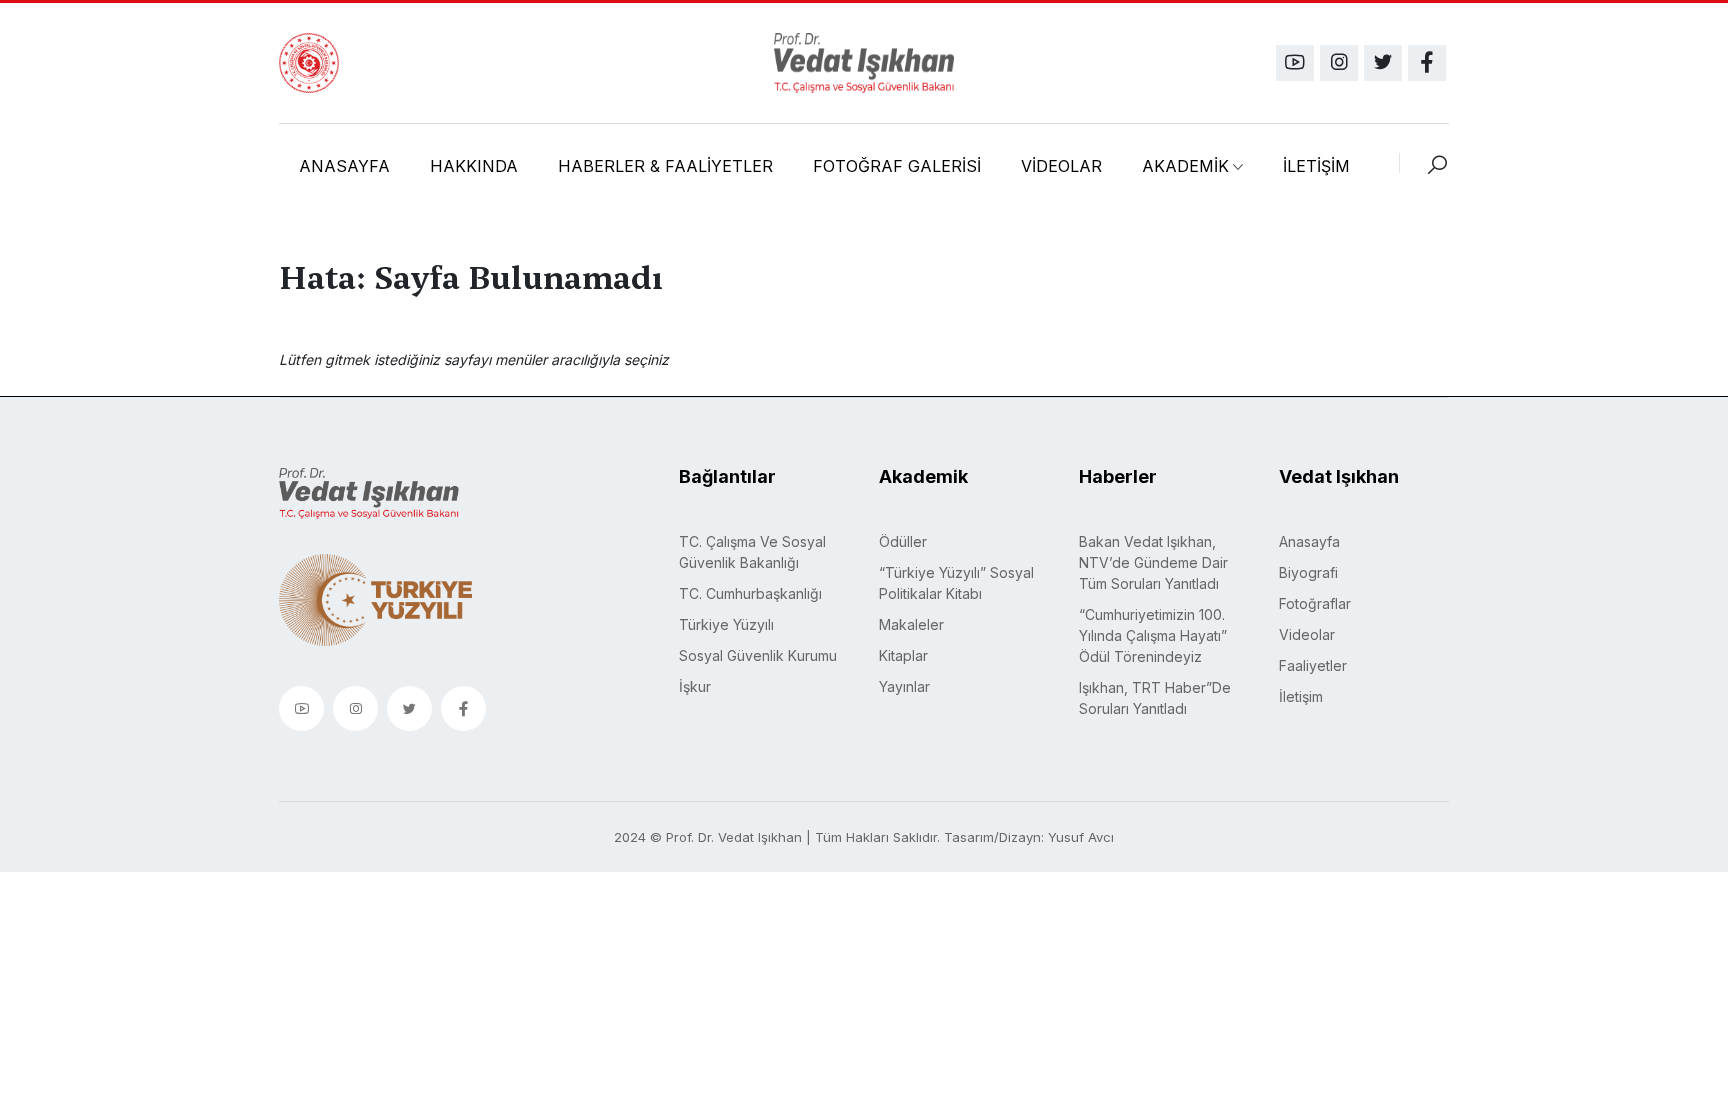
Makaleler (911, 624)
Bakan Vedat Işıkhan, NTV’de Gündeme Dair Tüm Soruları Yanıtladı (1153, 562)
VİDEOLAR (1061, 166)
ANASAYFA (344, 166)
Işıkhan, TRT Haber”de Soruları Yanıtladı (1155, 698)
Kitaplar (903, 655)
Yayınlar (904, 686)
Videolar (1307, 634)
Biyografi (1308, 572)
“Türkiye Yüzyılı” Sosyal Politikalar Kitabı (956, 583)
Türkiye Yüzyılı (726, 624)
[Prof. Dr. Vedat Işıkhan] (864, 63)
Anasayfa (1309, 541)
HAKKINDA (474, 166)
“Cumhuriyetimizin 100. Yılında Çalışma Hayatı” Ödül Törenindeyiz (1153, 635)
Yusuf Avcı (1081, 837)
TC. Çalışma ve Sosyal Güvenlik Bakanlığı (752, 552)
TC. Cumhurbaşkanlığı (750, 593)
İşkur (695, 686)
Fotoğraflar (1315, 603)
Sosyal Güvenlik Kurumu (758, 655)
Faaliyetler (1313, 665)
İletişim (1301, 696)
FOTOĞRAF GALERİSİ (897, 166)
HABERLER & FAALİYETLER (665, 166)
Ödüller (903, 541)
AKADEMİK (1185, 166)
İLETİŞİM (1316, 166)
